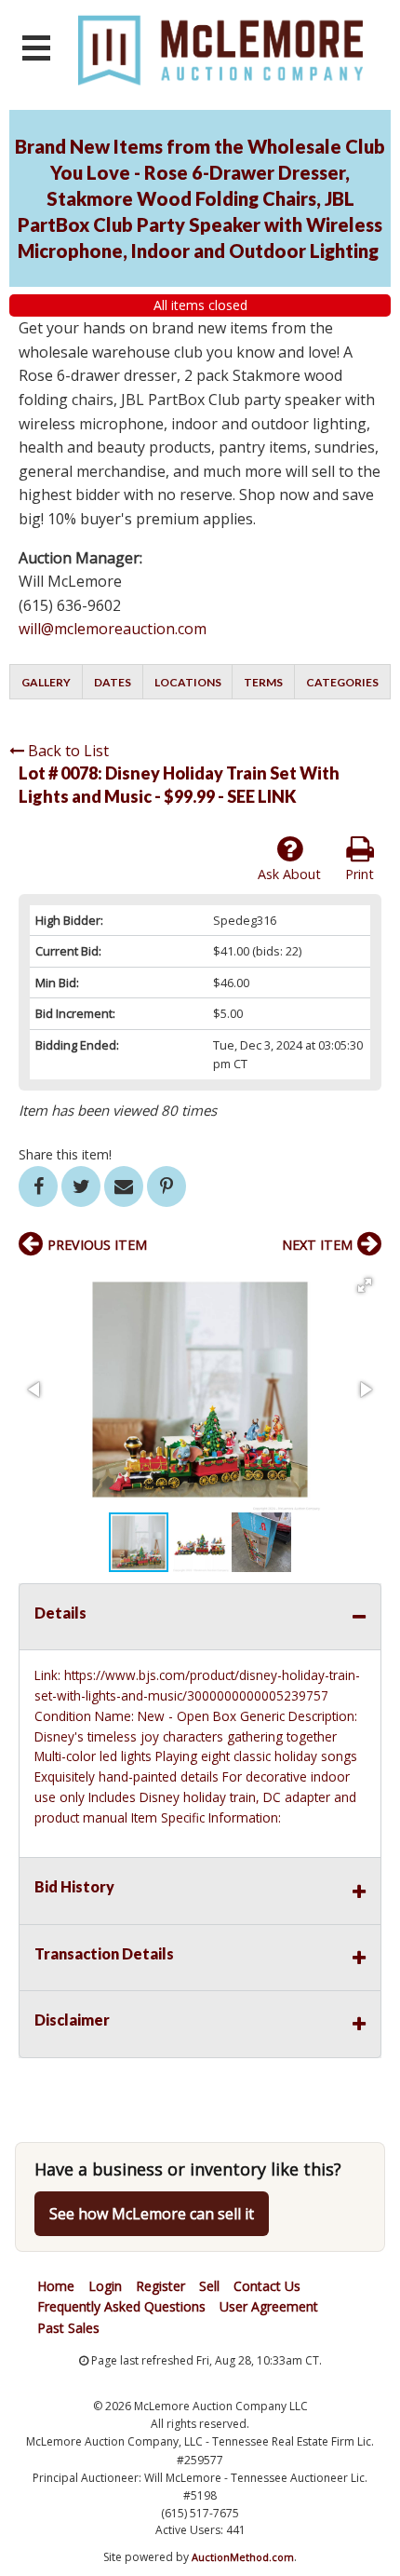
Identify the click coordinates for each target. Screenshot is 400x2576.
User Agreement (269, 2306)
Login (105, 2286)
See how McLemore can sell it (152, 2214)
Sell (209, 2286)
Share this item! (65, 1154)
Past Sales (68, 2328)
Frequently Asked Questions (121, 2306)
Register (160, 2286)
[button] (365, 1285)
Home (56, 2286)
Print (360, 874)
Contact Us (267, 2286)
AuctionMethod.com (243, 2557)
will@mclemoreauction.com (113, 629)
